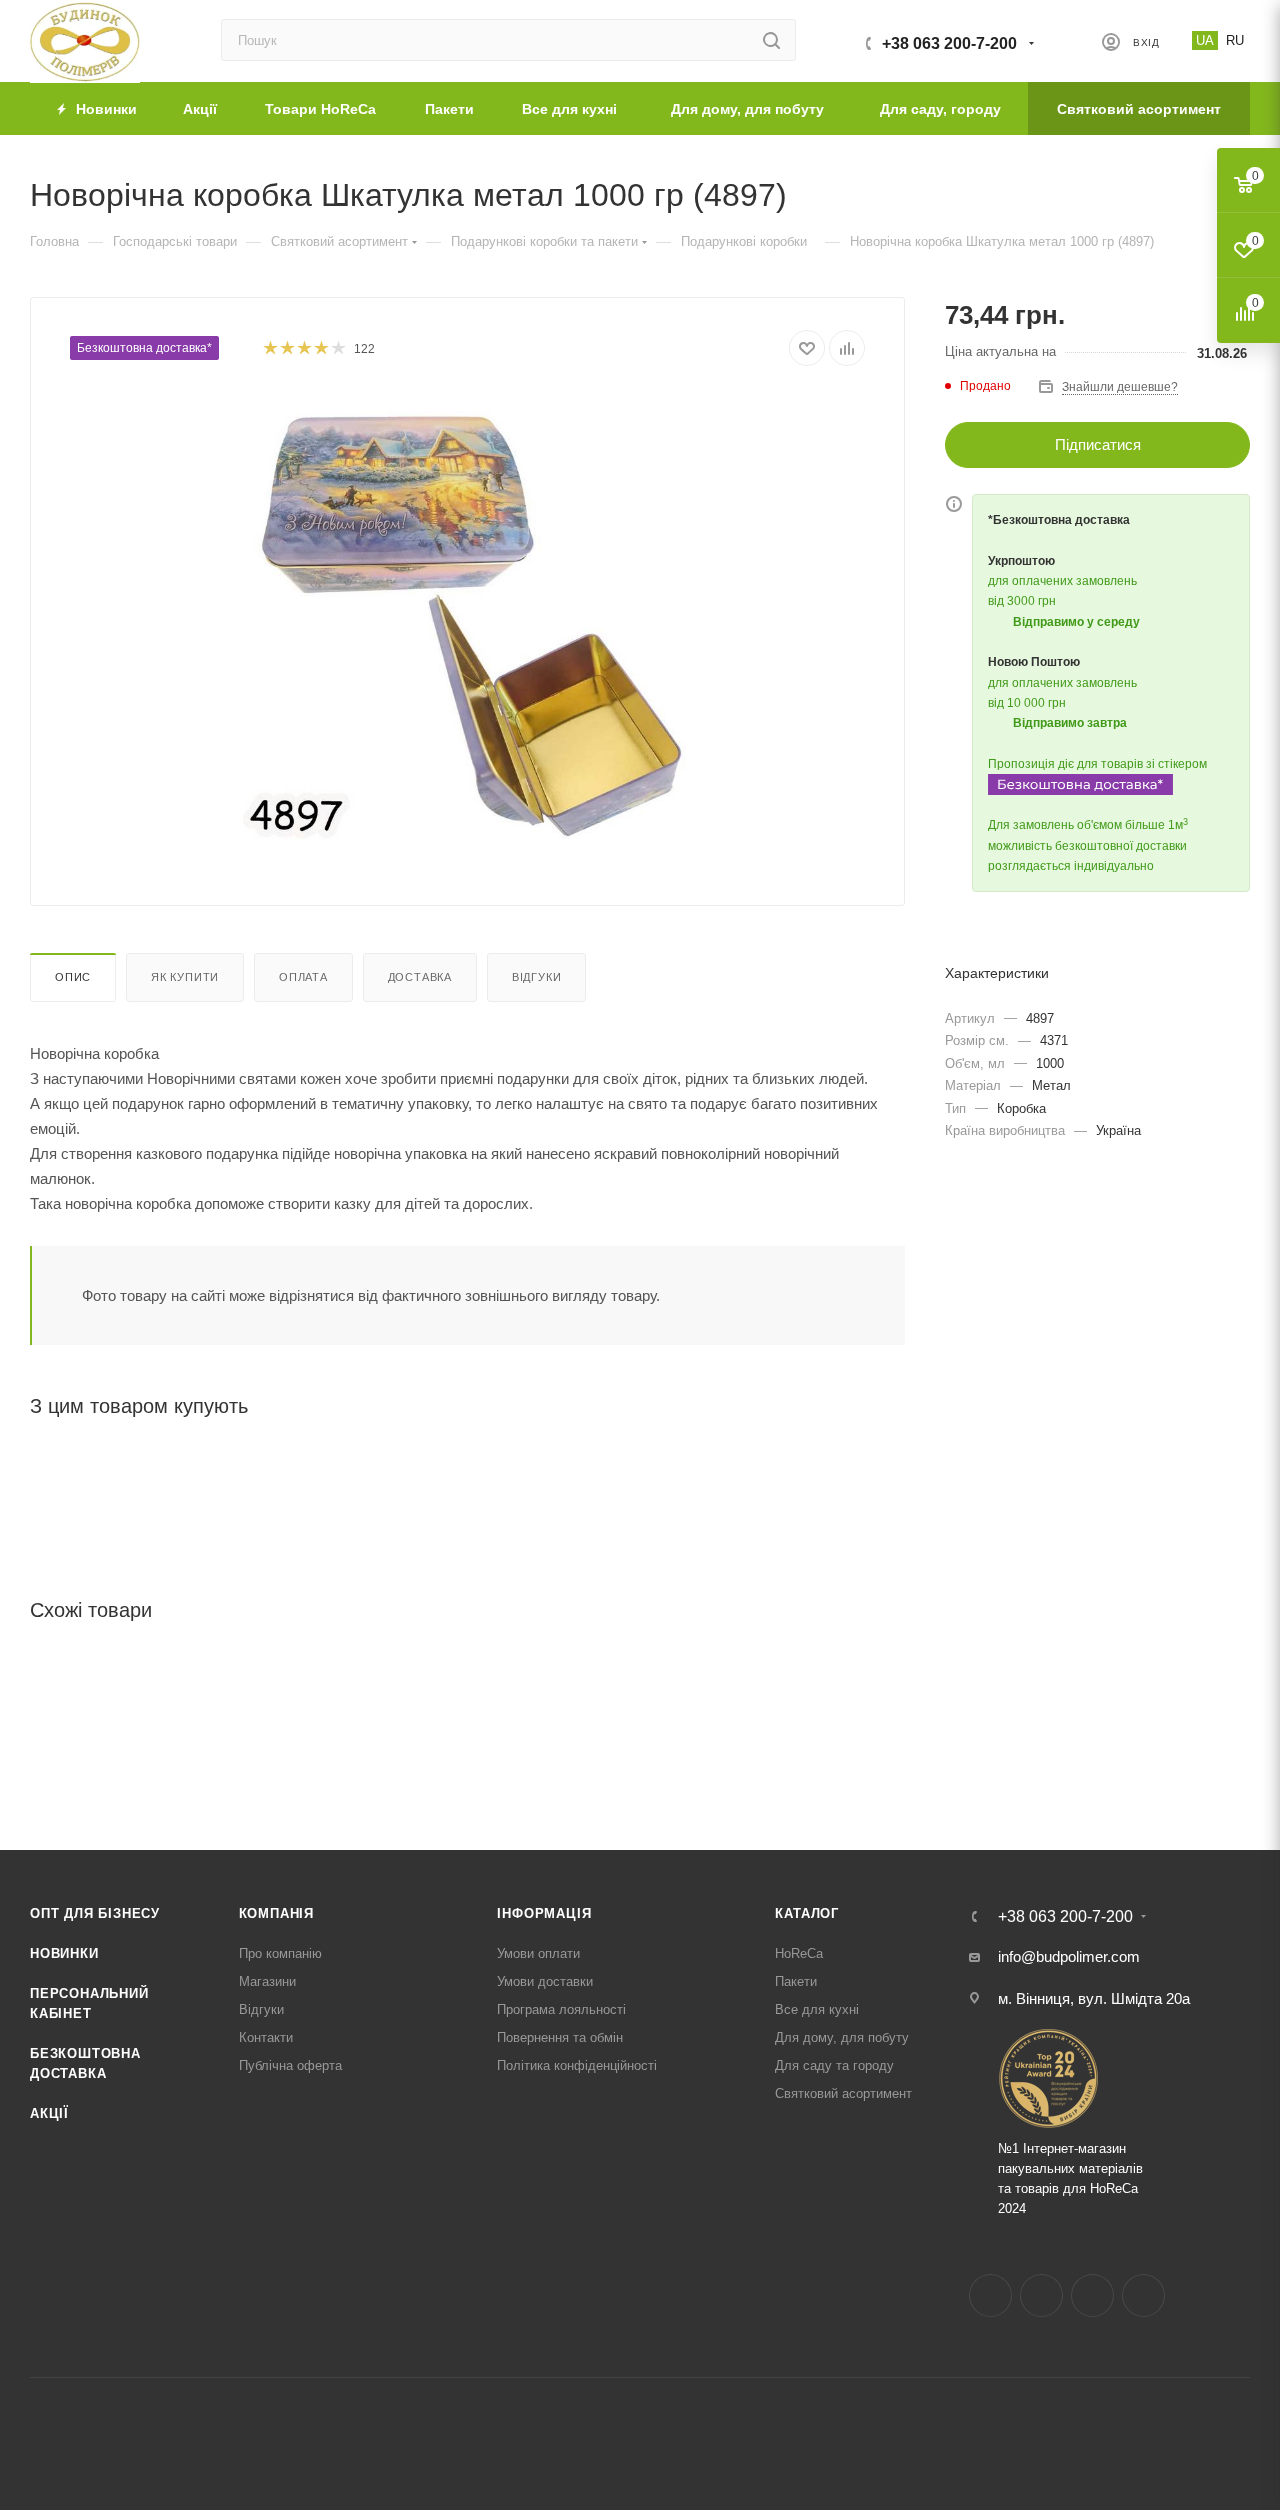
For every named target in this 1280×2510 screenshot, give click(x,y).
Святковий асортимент (843, 2093)
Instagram (1041, 2295)
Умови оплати (538, 1953)
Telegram (1092, 2295)
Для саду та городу (834, 2065)
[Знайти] (771, 40)
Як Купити (185, 977)
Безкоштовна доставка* (144, 348)
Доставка (420, 977)
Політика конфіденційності (577, 2065)
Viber (1143, 2295)
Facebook (990, 2295)
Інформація (544, 1913)
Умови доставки (545, 1981)
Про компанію (280, 1953)
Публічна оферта (290, 2065)
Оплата (303, 977)
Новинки (64, 1953)
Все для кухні (817, 2009)
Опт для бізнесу (95, 1913)
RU (1235, 40)
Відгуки (537, 977)
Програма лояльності (561, 2009)
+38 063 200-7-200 (949, 43)
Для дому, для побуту (842, 2037)
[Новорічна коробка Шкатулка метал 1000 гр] (468, 616)
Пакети (796, 1981)
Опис (73, 977)
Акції (49, 2113)
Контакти (266, 2037)
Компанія (276, 1913)
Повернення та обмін (560, 2037)
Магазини (267, 1981)
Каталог (807, 1913)
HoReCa (799, 1953)
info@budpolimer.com (1069, 1956)
